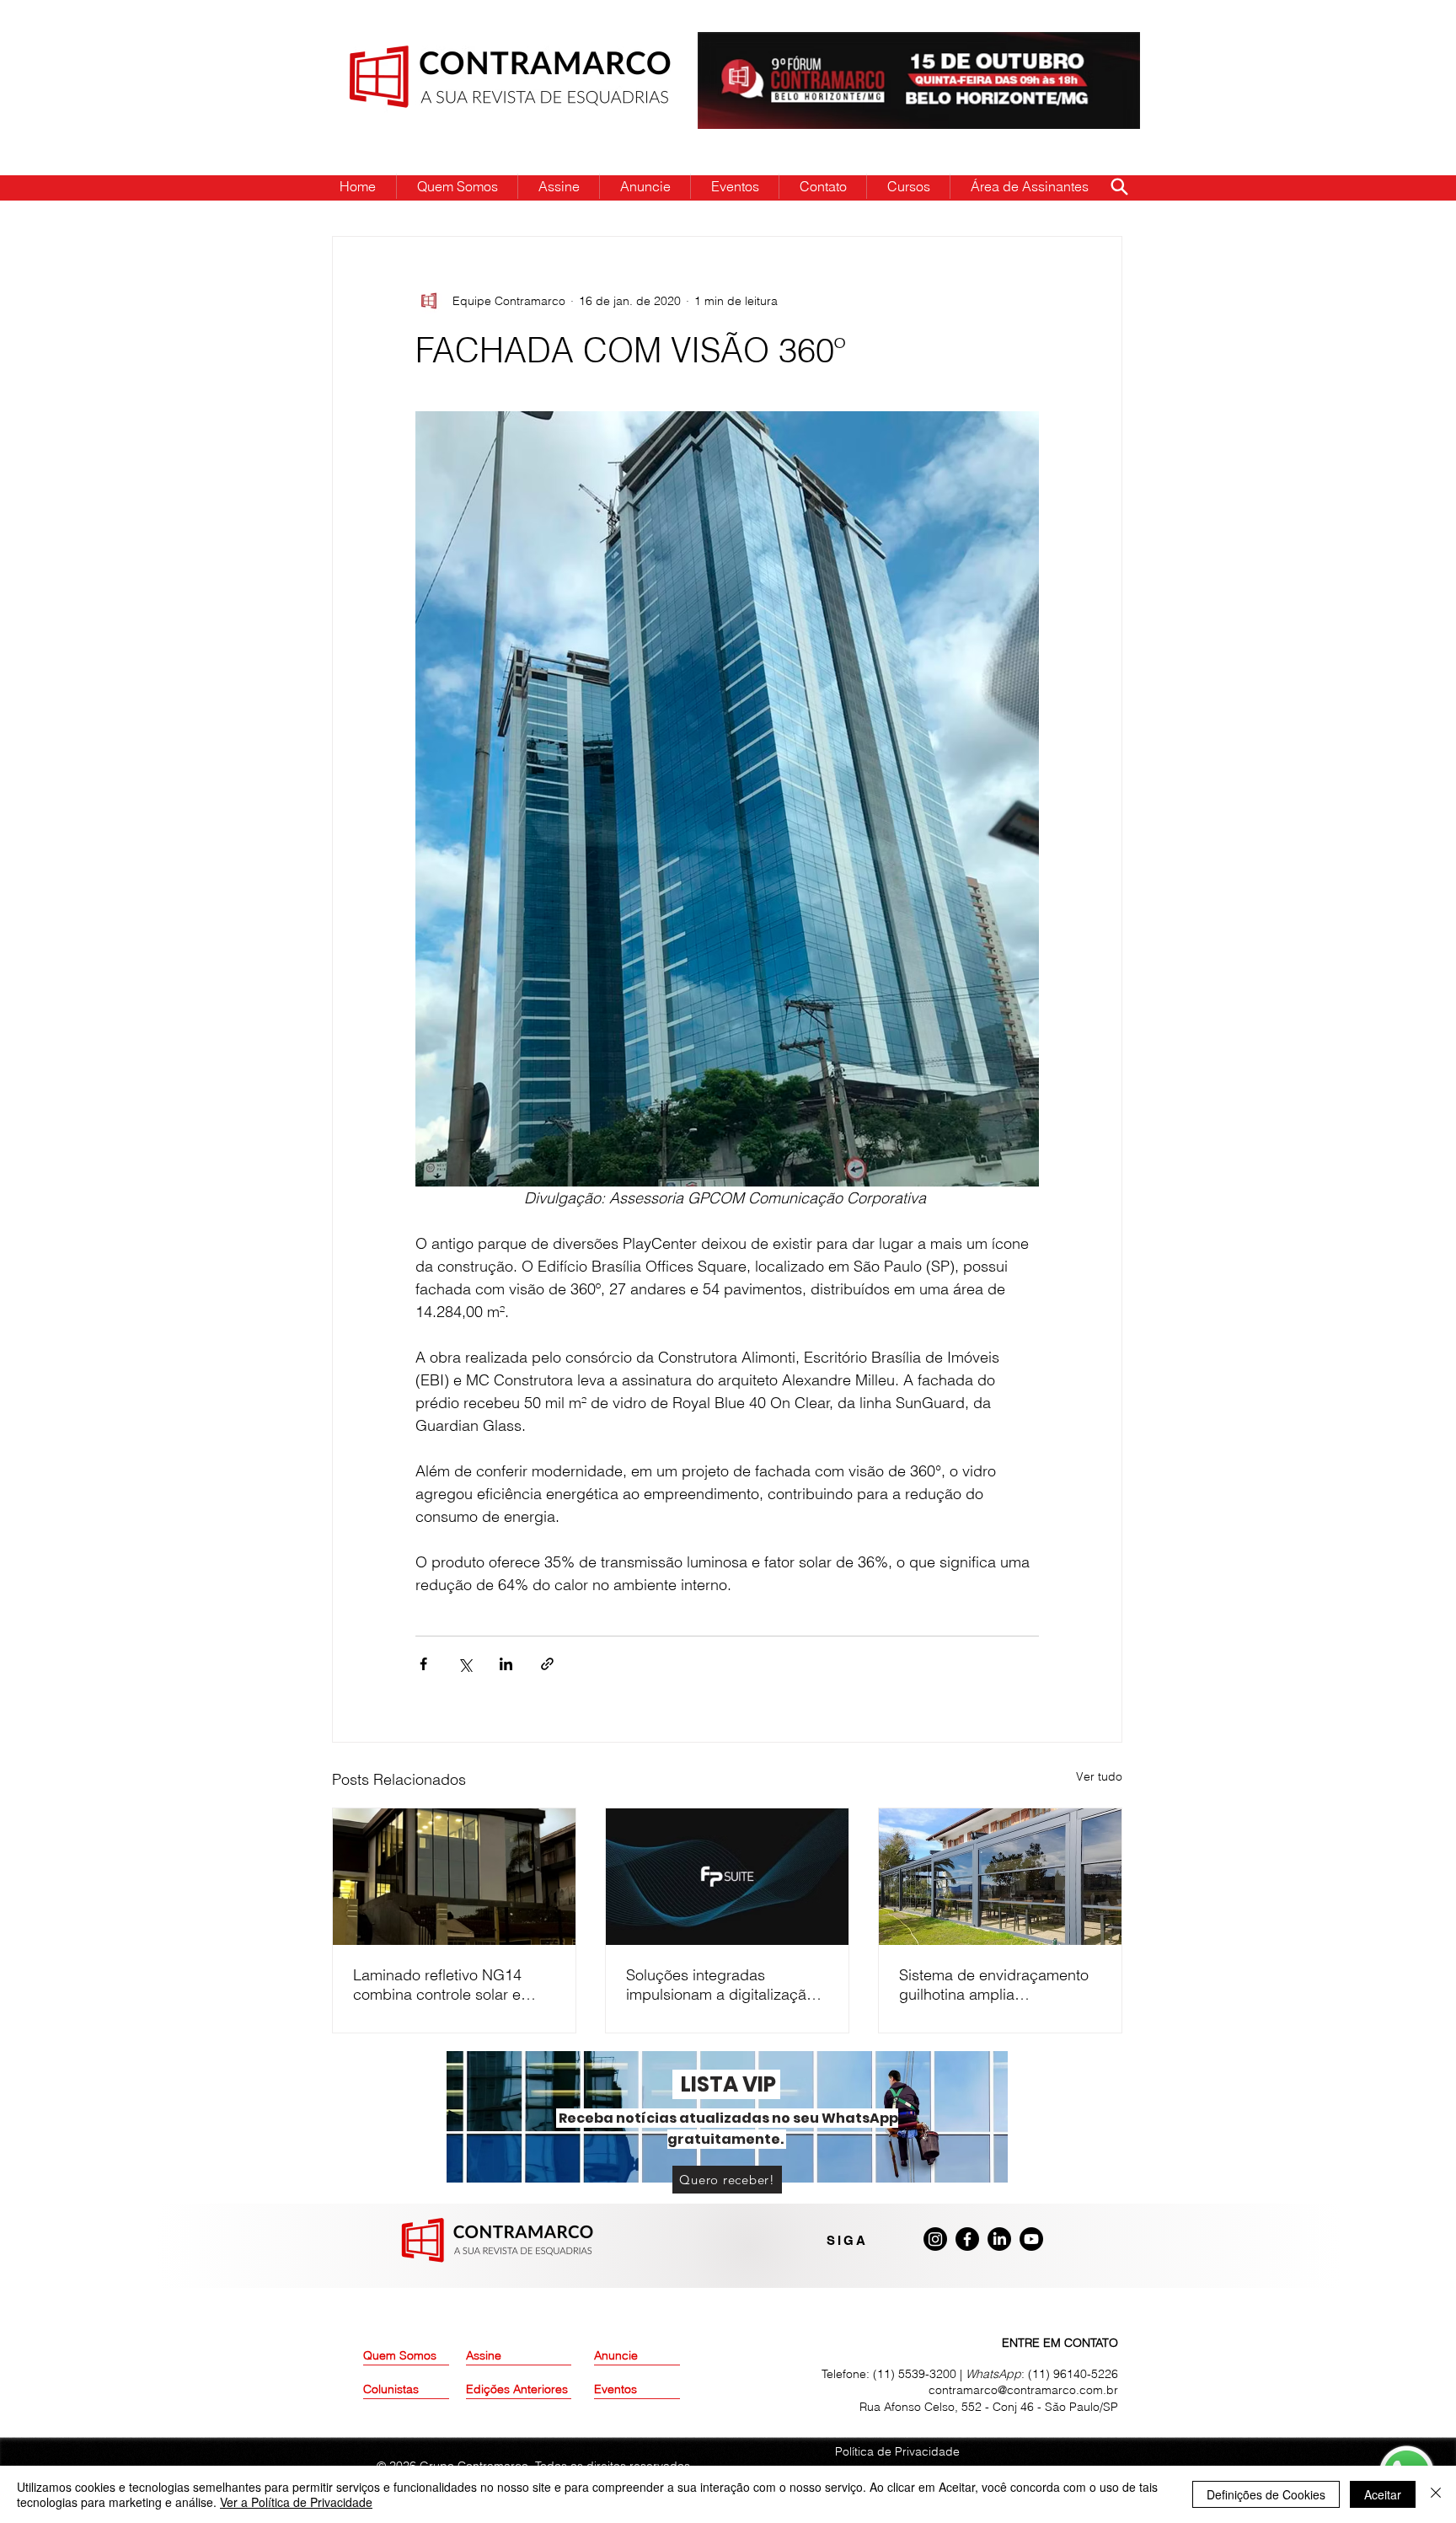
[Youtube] (1031, 2239)
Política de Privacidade (897, 2451)
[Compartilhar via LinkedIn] (506, 1664)
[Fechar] (1436, 2494)
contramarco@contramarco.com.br (1023, 2390)
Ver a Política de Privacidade (296, 2502)
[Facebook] (967, 2239)
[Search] (1119, 186)
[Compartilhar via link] (547, 1664)
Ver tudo (1099, 1776)
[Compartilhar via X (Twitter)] (465, 1664)
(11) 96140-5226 (1073, 2374)
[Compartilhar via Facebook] (423, 1664)
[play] (1100, 46)
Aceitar (1383, 2494)
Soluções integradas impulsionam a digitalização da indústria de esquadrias (720, 1985)
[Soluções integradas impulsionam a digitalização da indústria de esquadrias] (727, 1877)
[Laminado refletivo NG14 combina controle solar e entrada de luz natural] (454, 1877)
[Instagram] (935, 2239)
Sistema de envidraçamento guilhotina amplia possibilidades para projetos (996, 1985)
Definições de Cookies (1266, 2494)
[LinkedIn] (999, 2239)
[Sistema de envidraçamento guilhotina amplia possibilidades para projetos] (1000, 1877)
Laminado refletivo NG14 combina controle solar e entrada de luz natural (437, 1985)
